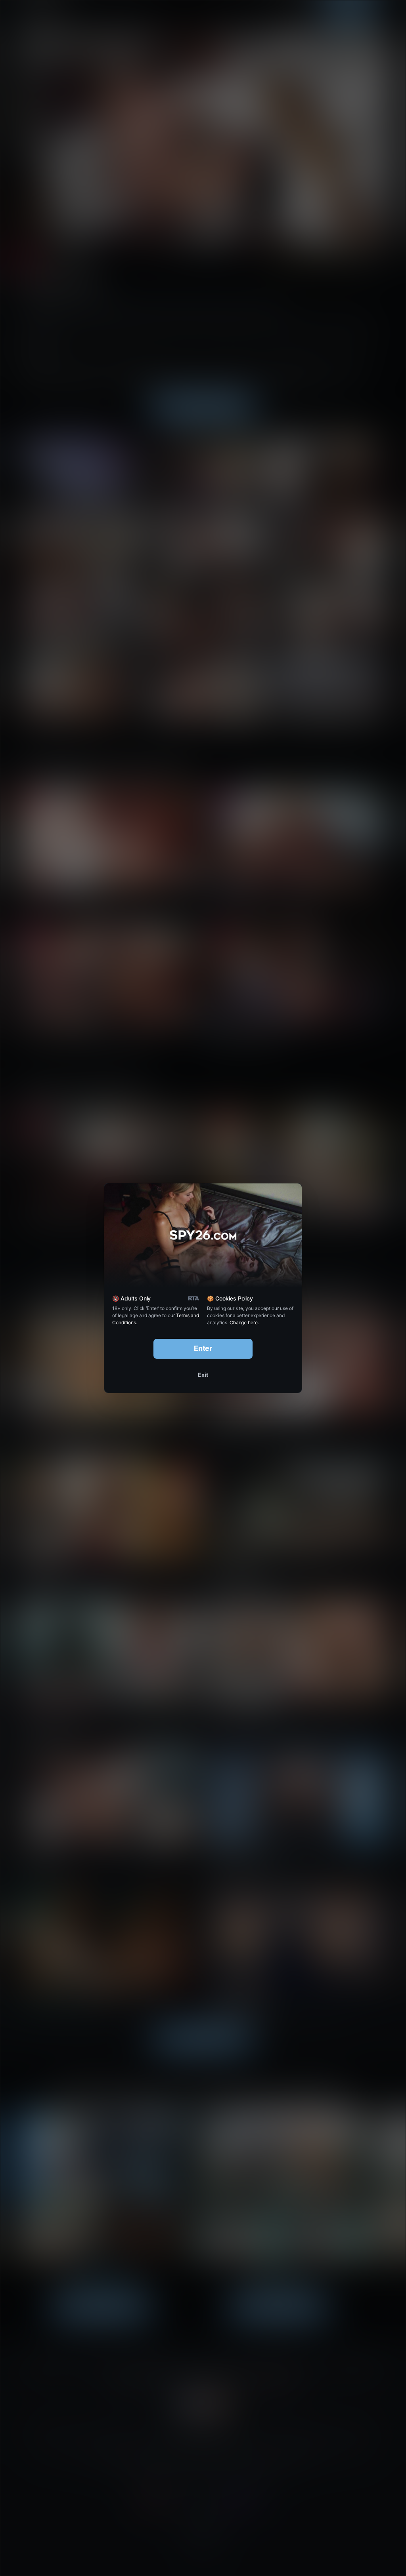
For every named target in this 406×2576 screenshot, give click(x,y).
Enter (203, 1348)
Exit (203, 1375)
